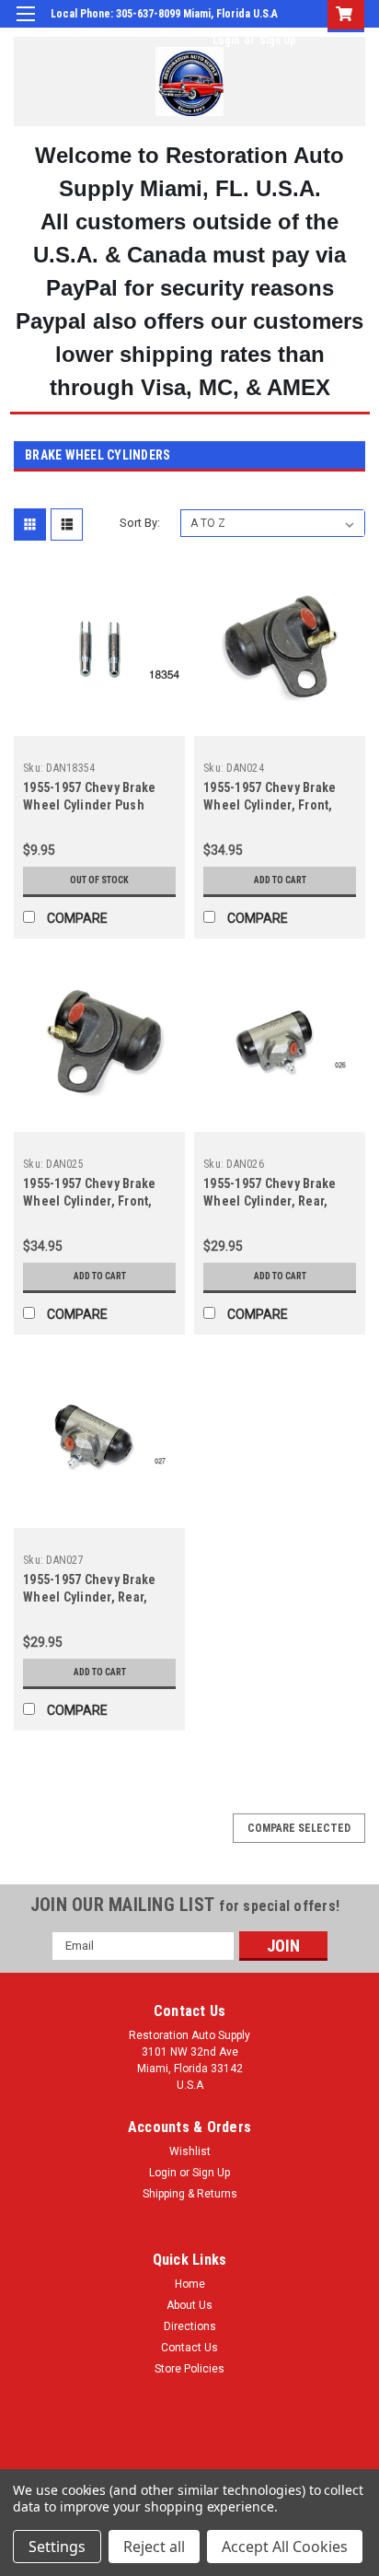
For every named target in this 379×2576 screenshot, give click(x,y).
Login (226, 41)
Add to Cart (280, 880)
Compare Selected (299, 1828)
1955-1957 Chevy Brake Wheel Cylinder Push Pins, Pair (89, 805)
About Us (189, 2305)
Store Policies (189, 2369)
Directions (190, 2326)
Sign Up (278, 41)
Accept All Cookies (285, 2547)
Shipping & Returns (190, 2194)
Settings (57, 2547)
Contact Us (189, 2348)
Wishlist (190, 2151)
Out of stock (99, 880)
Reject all (154, 2547)
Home (190, 2284)
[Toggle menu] (25, 25)
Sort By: (140, 523)
